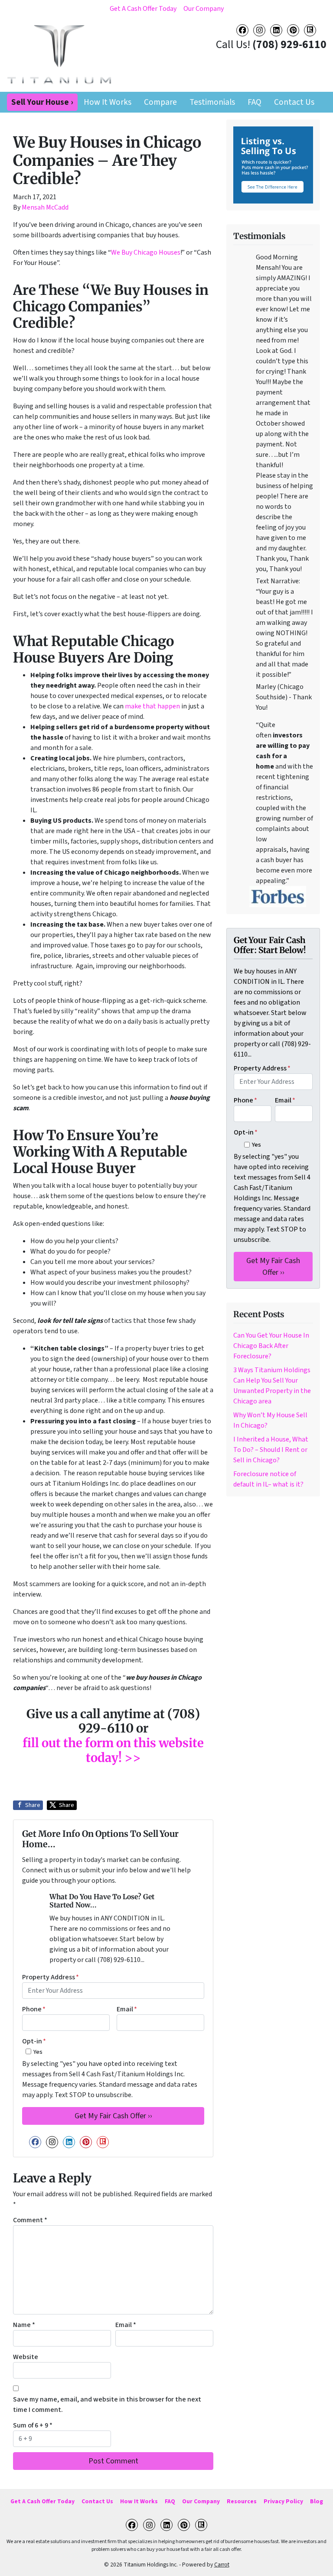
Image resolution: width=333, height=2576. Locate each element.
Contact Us (294, 102)
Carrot (222, 2565)
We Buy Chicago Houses (146, 252)
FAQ (255, 102)
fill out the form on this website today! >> (113, 1750)
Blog (317, 2501)
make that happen (152, 706)
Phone (34, 2009)
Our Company (204, 9)
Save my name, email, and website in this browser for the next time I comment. (107, 2405)
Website (26, 2357)
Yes (38, 2052)
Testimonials (212, 102)
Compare (160, 102)
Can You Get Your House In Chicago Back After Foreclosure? (271, 1346)
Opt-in (34, 2041)
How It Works (108, 102)
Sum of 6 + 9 (33, 2425)
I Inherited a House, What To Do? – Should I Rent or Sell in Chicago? (271, 1450)
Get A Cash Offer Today (143, 9)
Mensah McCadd (45, 207)
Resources (242, 2501)
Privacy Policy (283, 2501)
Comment (30, 2220)
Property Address (51, 1977)
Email (127, 2009)
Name (24, 2325)
